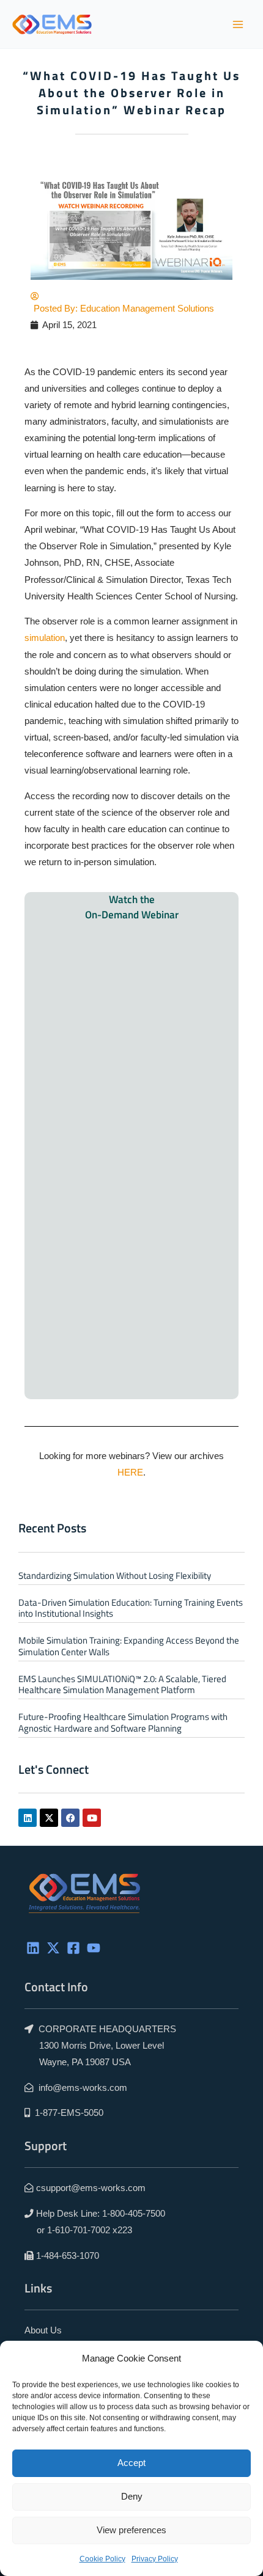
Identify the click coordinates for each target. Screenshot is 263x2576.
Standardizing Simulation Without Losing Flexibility (115, 1575)
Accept (131, 2463)
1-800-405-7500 (134, 2214)
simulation (45, 638)
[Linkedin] (33, 1948)
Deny (132, 2496)
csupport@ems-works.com (91, 2188)
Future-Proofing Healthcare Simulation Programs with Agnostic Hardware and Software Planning (123, 1722)
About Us (43, 2330)
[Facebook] (73, 1948)
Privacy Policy (155, 2559)
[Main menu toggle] (238, 24)
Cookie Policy (102, 2559)
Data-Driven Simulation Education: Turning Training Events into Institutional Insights (131, 1608)
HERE (130, 1473)
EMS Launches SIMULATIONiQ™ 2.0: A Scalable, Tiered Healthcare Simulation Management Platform (122, 1684)
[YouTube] (94, 1948)
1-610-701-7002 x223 (90, 2230)
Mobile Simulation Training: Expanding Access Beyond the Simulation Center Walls (129, 1646)
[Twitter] (53, 1948)
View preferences (131, 2530)
